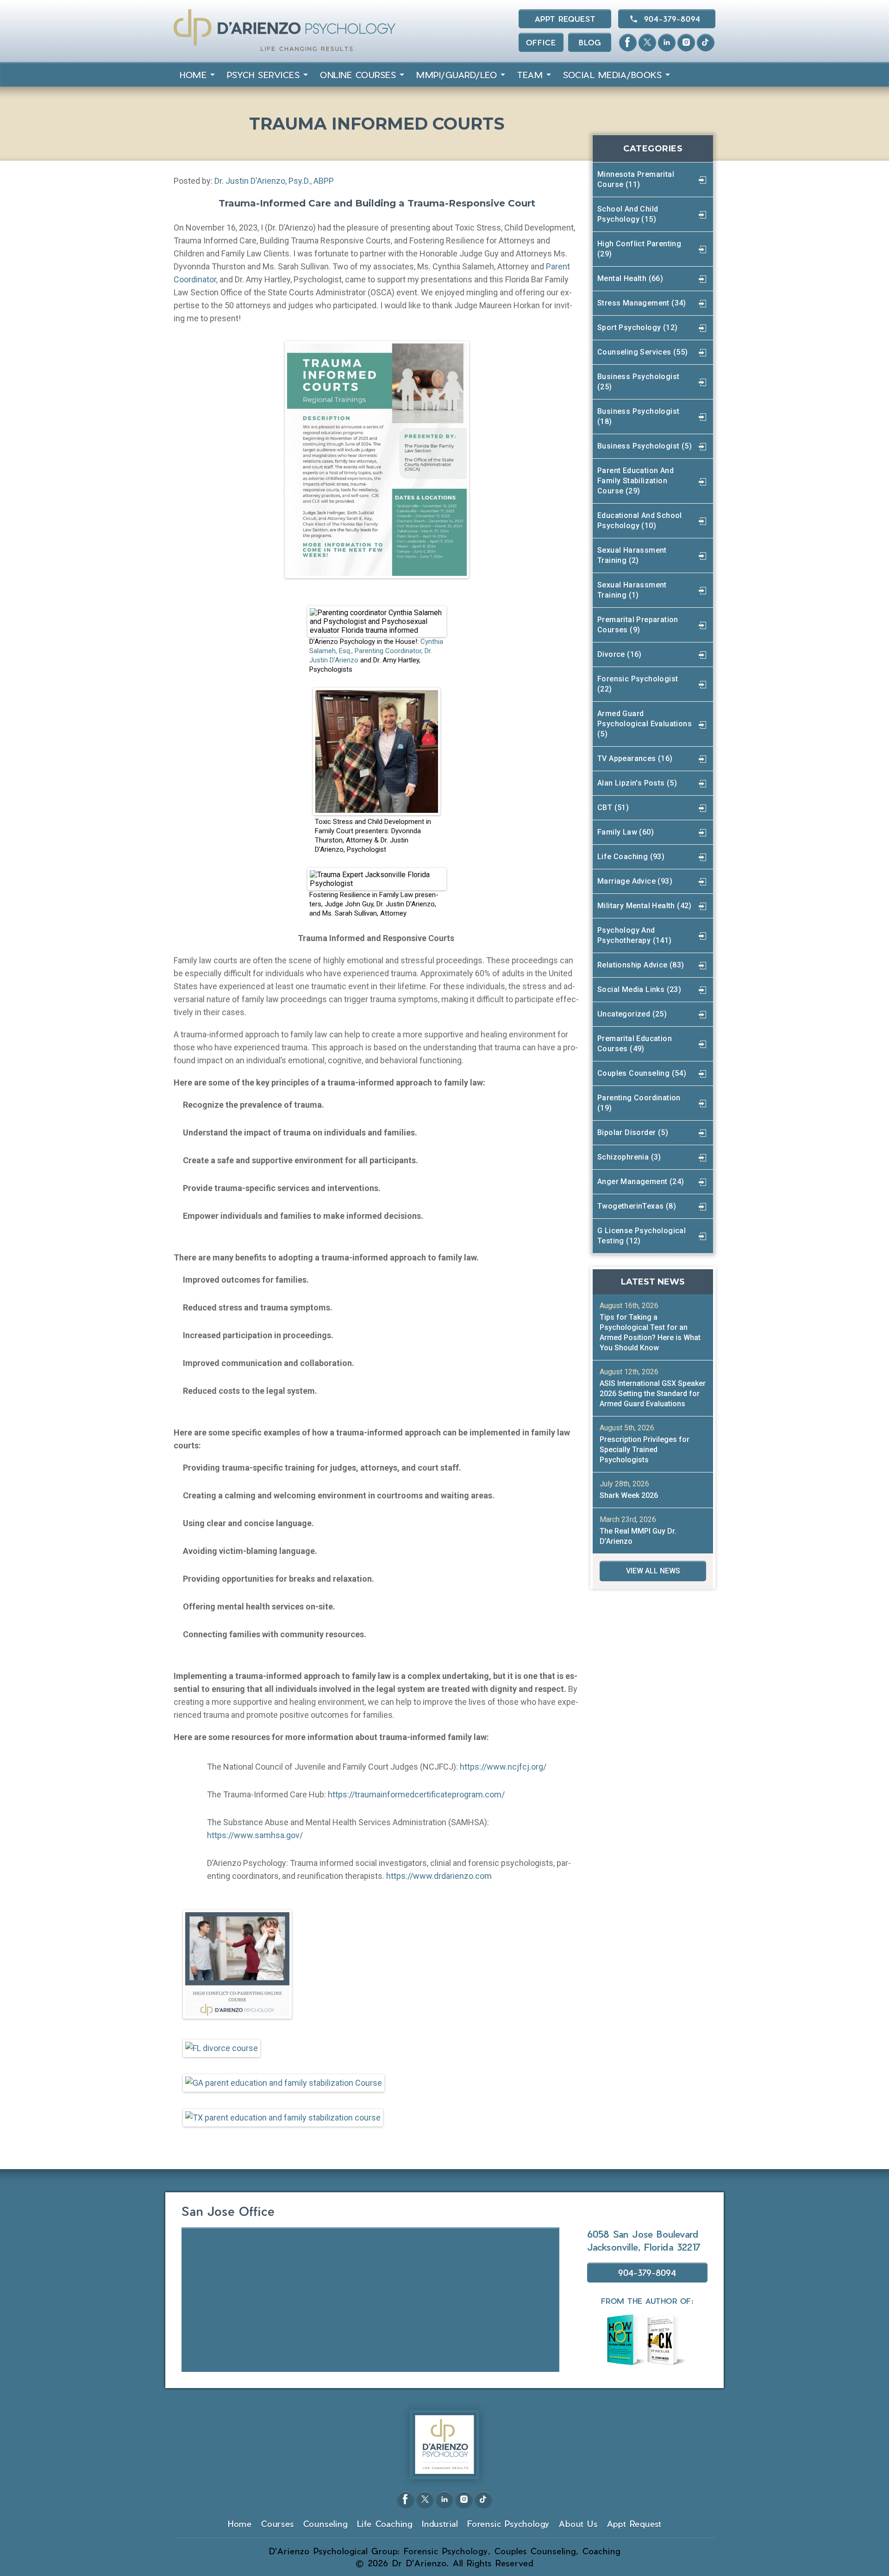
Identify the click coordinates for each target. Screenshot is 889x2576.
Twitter (647, 43)
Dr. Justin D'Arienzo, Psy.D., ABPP (274, 181)
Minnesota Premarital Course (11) (636, 179)
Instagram (686, 43)
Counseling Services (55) (643, 352)
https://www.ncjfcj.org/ (503, 1767)
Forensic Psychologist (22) (638, 684)
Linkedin (667, 43)
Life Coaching (385, 2523)
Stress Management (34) (642, 303)
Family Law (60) (626, 832)
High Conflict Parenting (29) (639, 249)
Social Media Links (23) (639, 989)
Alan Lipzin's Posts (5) (637, 783)
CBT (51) (613, 808)
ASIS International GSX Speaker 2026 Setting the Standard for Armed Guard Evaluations (653, 1394)
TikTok (706, 43)
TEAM (530, 75)
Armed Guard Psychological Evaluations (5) (645, 724)
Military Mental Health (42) (645, 906)
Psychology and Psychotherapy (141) (635, 935)
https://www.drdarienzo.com (440, 1876)
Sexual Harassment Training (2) (632, 555)
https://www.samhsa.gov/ (255, 1835)
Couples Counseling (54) (642, 1073)
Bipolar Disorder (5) (633, 1132)
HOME (193, 75)
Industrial (440, 2523)
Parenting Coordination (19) (639, 1103)
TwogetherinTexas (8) (637, 1206)
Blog (590, 42)
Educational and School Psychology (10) (640, 521)
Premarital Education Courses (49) (635, 1044)
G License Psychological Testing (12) (642, 1236)
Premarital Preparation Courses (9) (638, 625)
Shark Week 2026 (629, 1495)
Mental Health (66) (630, 278)
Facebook (628, 43)
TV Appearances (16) (635, 758)
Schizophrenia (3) (629, 1157)
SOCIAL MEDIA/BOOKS (612, 75)
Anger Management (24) (641, 1182)
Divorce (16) (620, 654)
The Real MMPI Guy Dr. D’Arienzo (638, 1536)
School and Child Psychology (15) (628, 214)
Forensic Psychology (508, 2523)
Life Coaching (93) (631, 857)
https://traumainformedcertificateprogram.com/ (416, 1794)
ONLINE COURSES (358, 75)
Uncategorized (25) (632, 1014)
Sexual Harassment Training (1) (632, 590)
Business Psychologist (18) (638, 416)
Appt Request (565, 19)
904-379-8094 (672, 19)
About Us (578, 2523)
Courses (278, 2523)
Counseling (326, 2523)
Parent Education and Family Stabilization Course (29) (635, 481)
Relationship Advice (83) (641, 965)
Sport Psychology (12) (637, 327)
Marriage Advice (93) (635, 881)
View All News (653, 1571)
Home (240, 2523)
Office (541, 42)
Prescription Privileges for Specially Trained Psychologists (645, 1450)
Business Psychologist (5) (645, 446)
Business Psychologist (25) (638, 382)
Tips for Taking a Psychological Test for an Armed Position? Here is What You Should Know (650, 1332)
